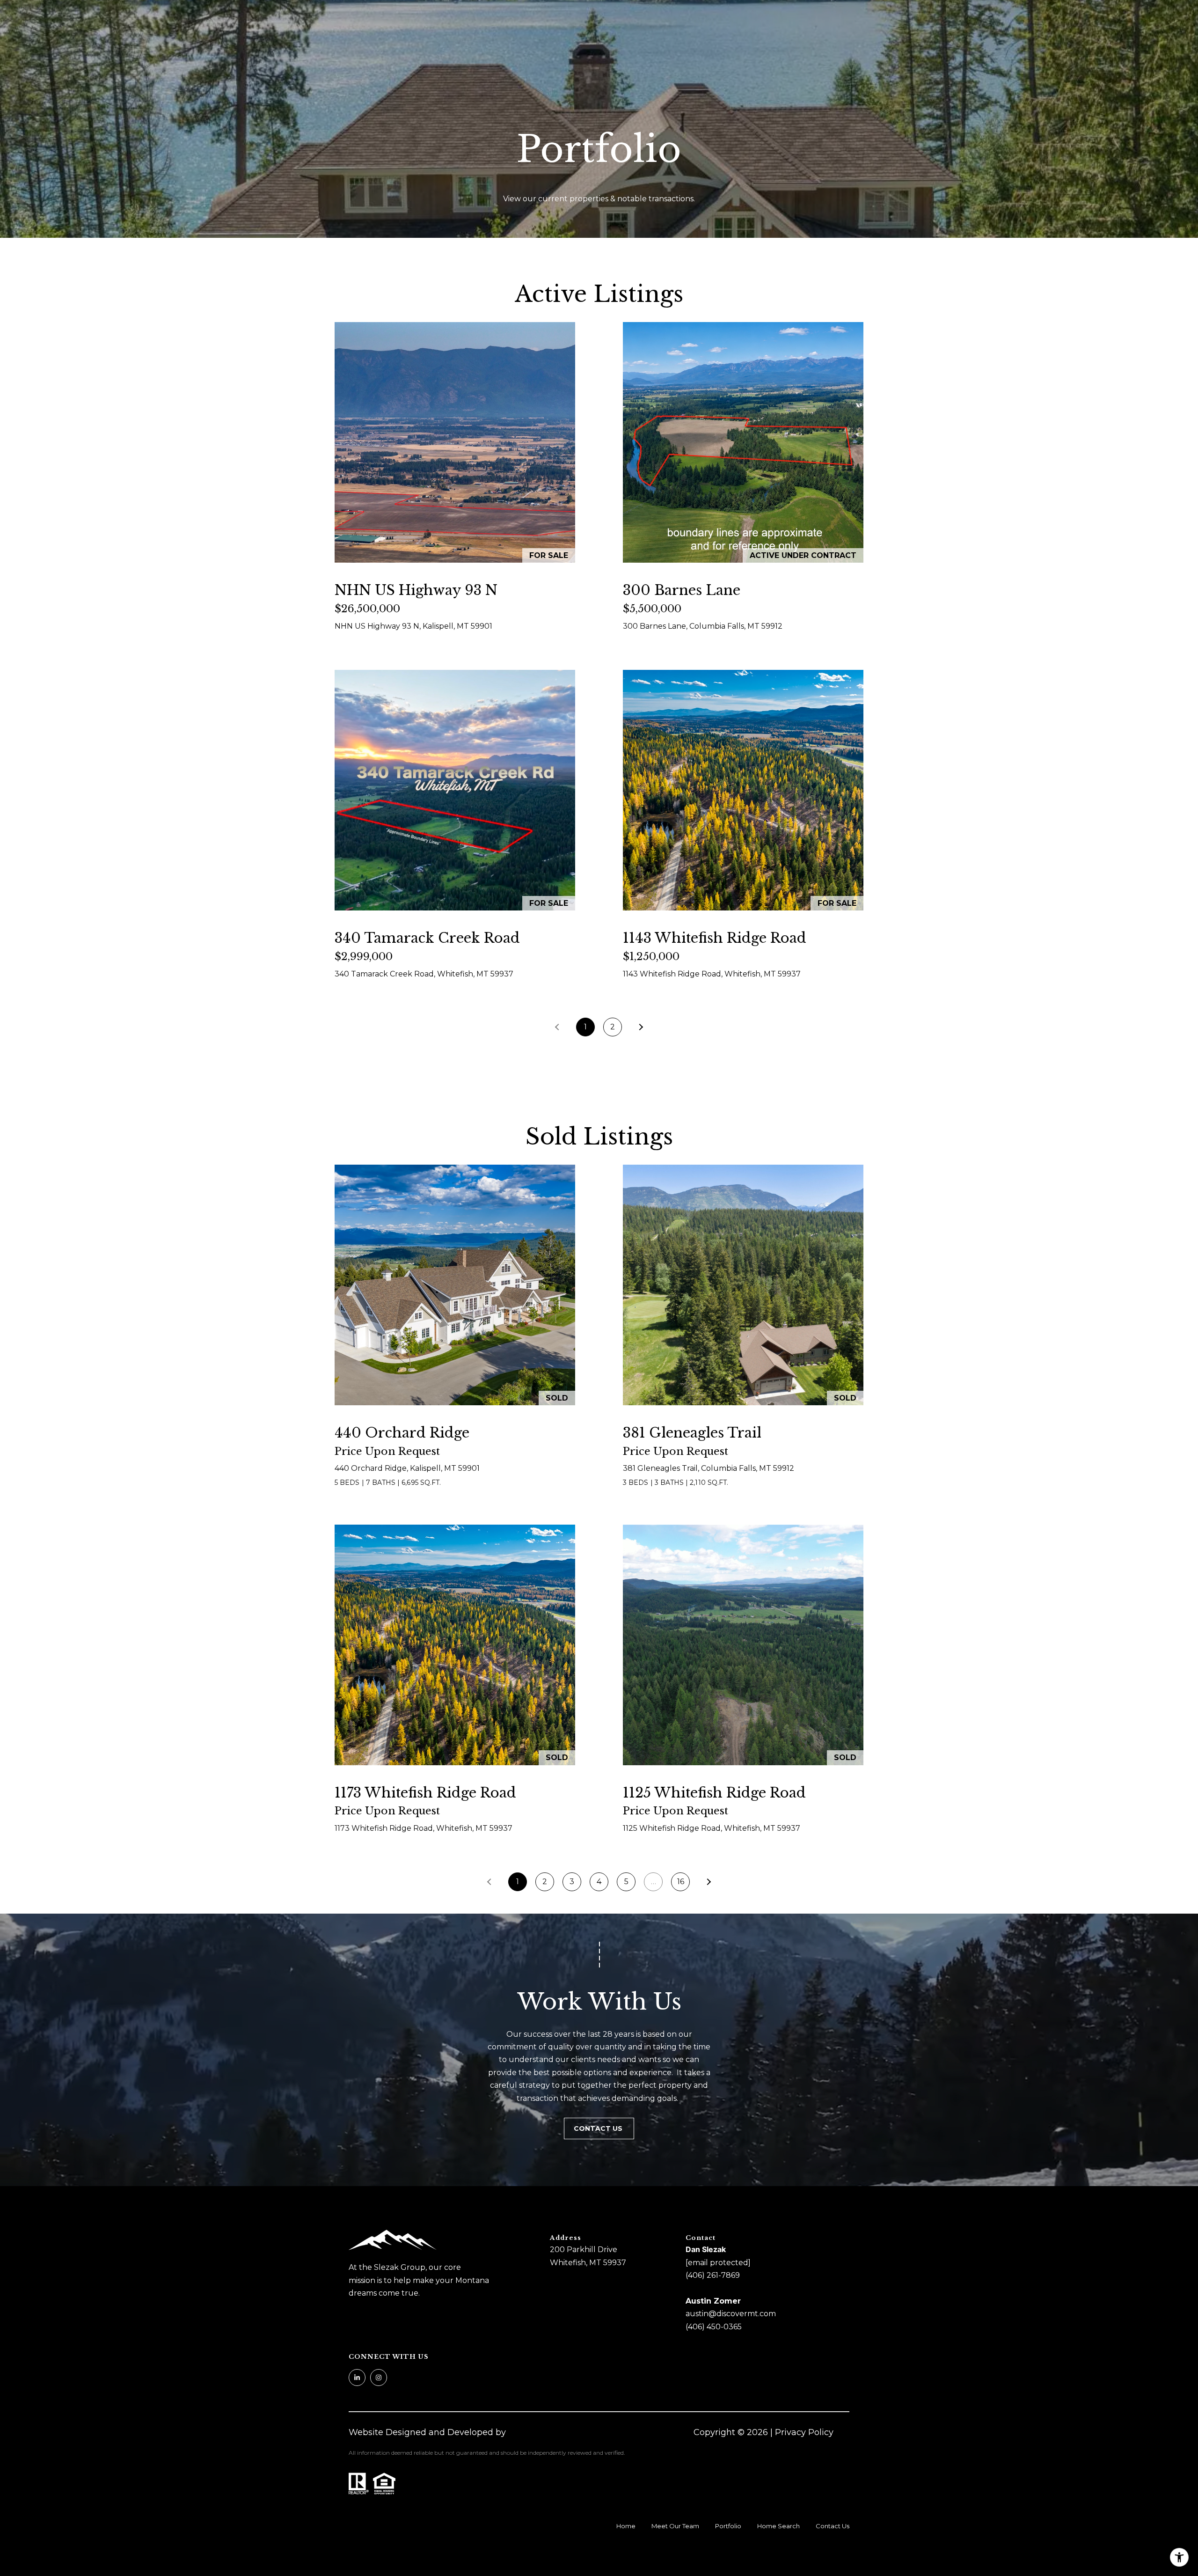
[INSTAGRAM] (379, 2378)
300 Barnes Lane (682, 590)
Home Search (778, 2526)
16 (681, 1882)
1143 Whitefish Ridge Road (715, 938)
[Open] (455, 442)
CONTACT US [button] (599, 2128)
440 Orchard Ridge (402, 1433)
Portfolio (728, 2526)
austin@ (701, 2314)
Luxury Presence (543, 2432)
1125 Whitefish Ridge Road (714, 1793)
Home (626, 2526)
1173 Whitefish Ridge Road (425, 1793)
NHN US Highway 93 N (416, 590)
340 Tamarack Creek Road (427, 938)
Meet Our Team (675, 2526)
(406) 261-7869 (713, 2275)
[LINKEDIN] (357, 2378)
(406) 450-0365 (714, 2327)
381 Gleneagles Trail (692, 1433)
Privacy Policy (804, 2432)
